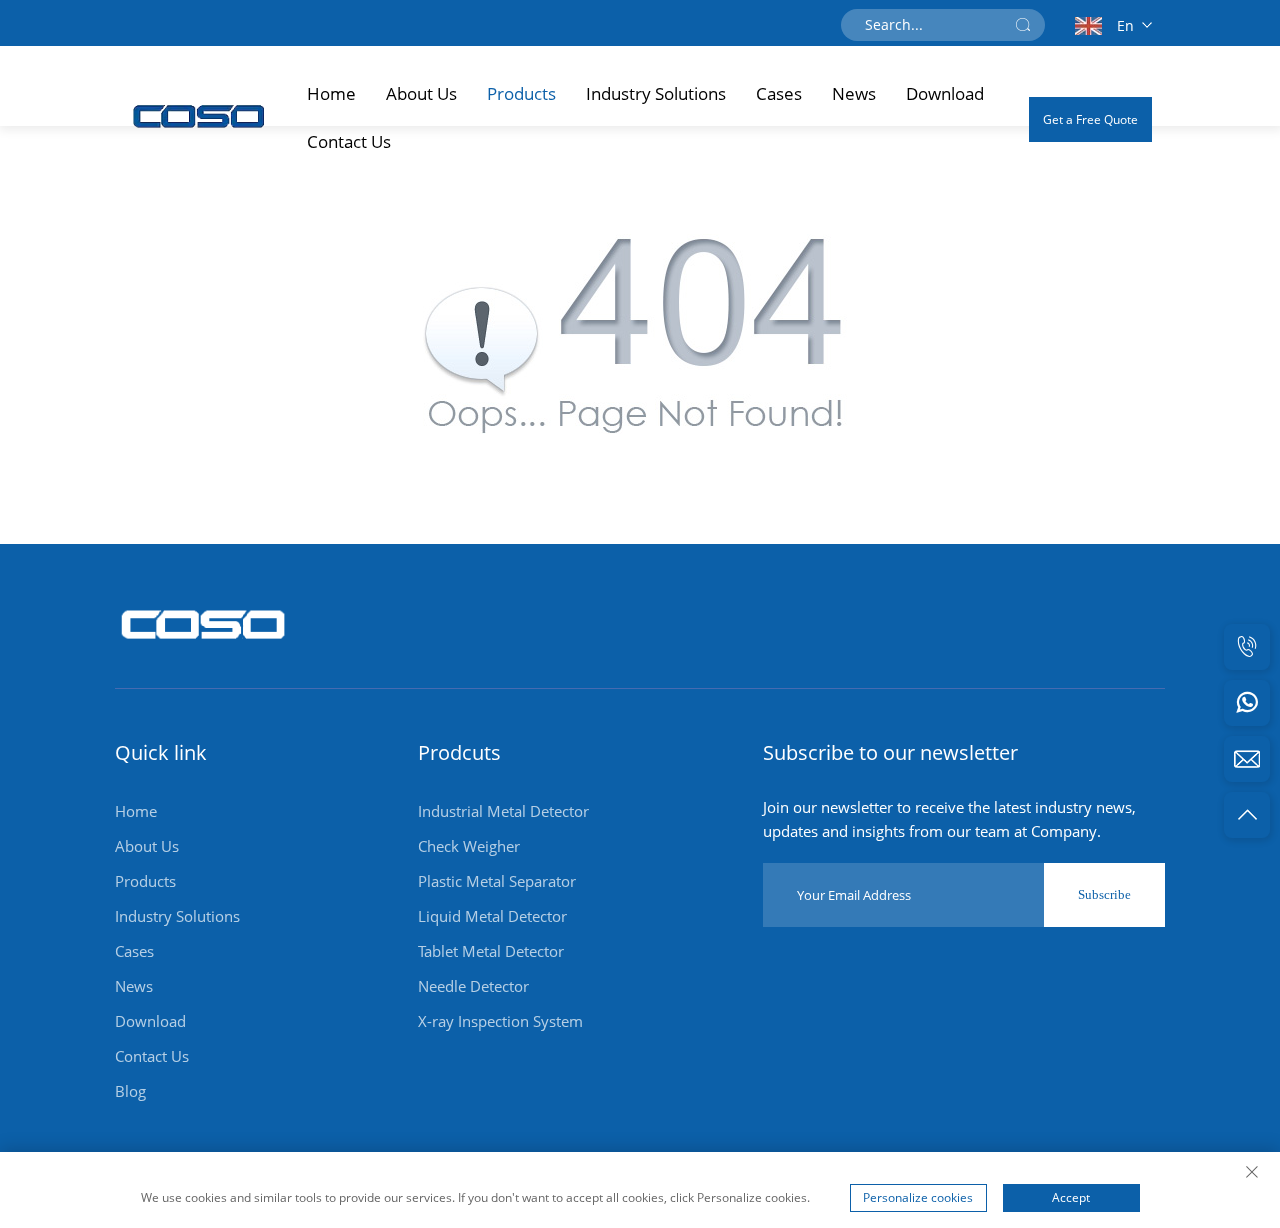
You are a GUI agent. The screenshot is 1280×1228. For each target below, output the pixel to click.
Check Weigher (469, 846)
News (854, 93)
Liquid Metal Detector (492, 916)
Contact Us (349, 141)
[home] (204, 649)
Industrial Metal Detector (503, 811)
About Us (421, 93)
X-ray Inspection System (500, 1021)
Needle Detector (473, 986)
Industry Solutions (656, 93)
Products (521, 93)
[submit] (1023, 25)
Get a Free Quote (1090, 119)
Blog (130, 1091)
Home (331, 93)
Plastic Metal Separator (497, 881)
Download (945, 93)
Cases (779, 93)
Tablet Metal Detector (491, 951)
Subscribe (1104, 894)
